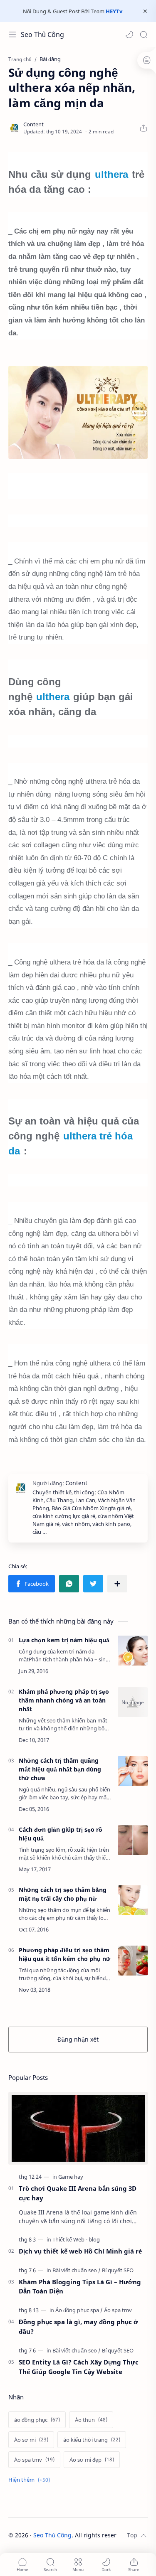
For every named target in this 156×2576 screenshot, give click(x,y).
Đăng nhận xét (78, 2039)
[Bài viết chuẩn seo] (77, 2270)
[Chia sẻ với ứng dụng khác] (117, 1584)
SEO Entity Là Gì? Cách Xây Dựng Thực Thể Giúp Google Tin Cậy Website (79, 2367)
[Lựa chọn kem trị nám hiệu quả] (133, 1651)
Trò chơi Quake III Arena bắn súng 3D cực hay (78, 2193)
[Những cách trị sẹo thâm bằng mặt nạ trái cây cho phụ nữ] (133, 1900)
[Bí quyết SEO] (118, 2270)
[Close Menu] (145, 11)
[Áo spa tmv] (118, 2310)
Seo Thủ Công (42, 34)
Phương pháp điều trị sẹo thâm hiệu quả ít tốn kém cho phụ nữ (64, 1954)
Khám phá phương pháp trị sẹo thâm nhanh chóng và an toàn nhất (64, 1700)
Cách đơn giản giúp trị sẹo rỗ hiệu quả (61, 1834)
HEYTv (114, 11)
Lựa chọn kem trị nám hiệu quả (64, 1640)
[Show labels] (31, 2480)
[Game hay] (71, 2177)
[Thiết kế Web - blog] (76, 2239)
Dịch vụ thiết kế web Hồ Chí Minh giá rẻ (80, 2251)
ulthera (111, 174)
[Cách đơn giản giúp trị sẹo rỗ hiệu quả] (133, 1840)
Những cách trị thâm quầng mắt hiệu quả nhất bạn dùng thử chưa (60, 1769)
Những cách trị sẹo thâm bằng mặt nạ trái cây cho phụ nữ (63, 1894)
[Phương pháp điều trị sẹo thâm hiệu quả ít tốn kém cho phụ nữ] (133, 1961)
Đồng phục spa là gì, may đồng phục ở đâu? (78, 2326)
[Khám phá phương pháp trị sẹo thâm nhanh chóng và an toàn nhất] (133, 1702)
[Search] (144, 34)
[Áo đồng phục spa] (79, 2310)
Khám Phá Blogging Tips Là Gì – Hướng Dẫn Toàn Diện (80, 2287)
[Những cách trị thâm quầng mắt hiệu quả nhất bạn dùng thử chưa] (133, 1771)
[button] (129, 34)
